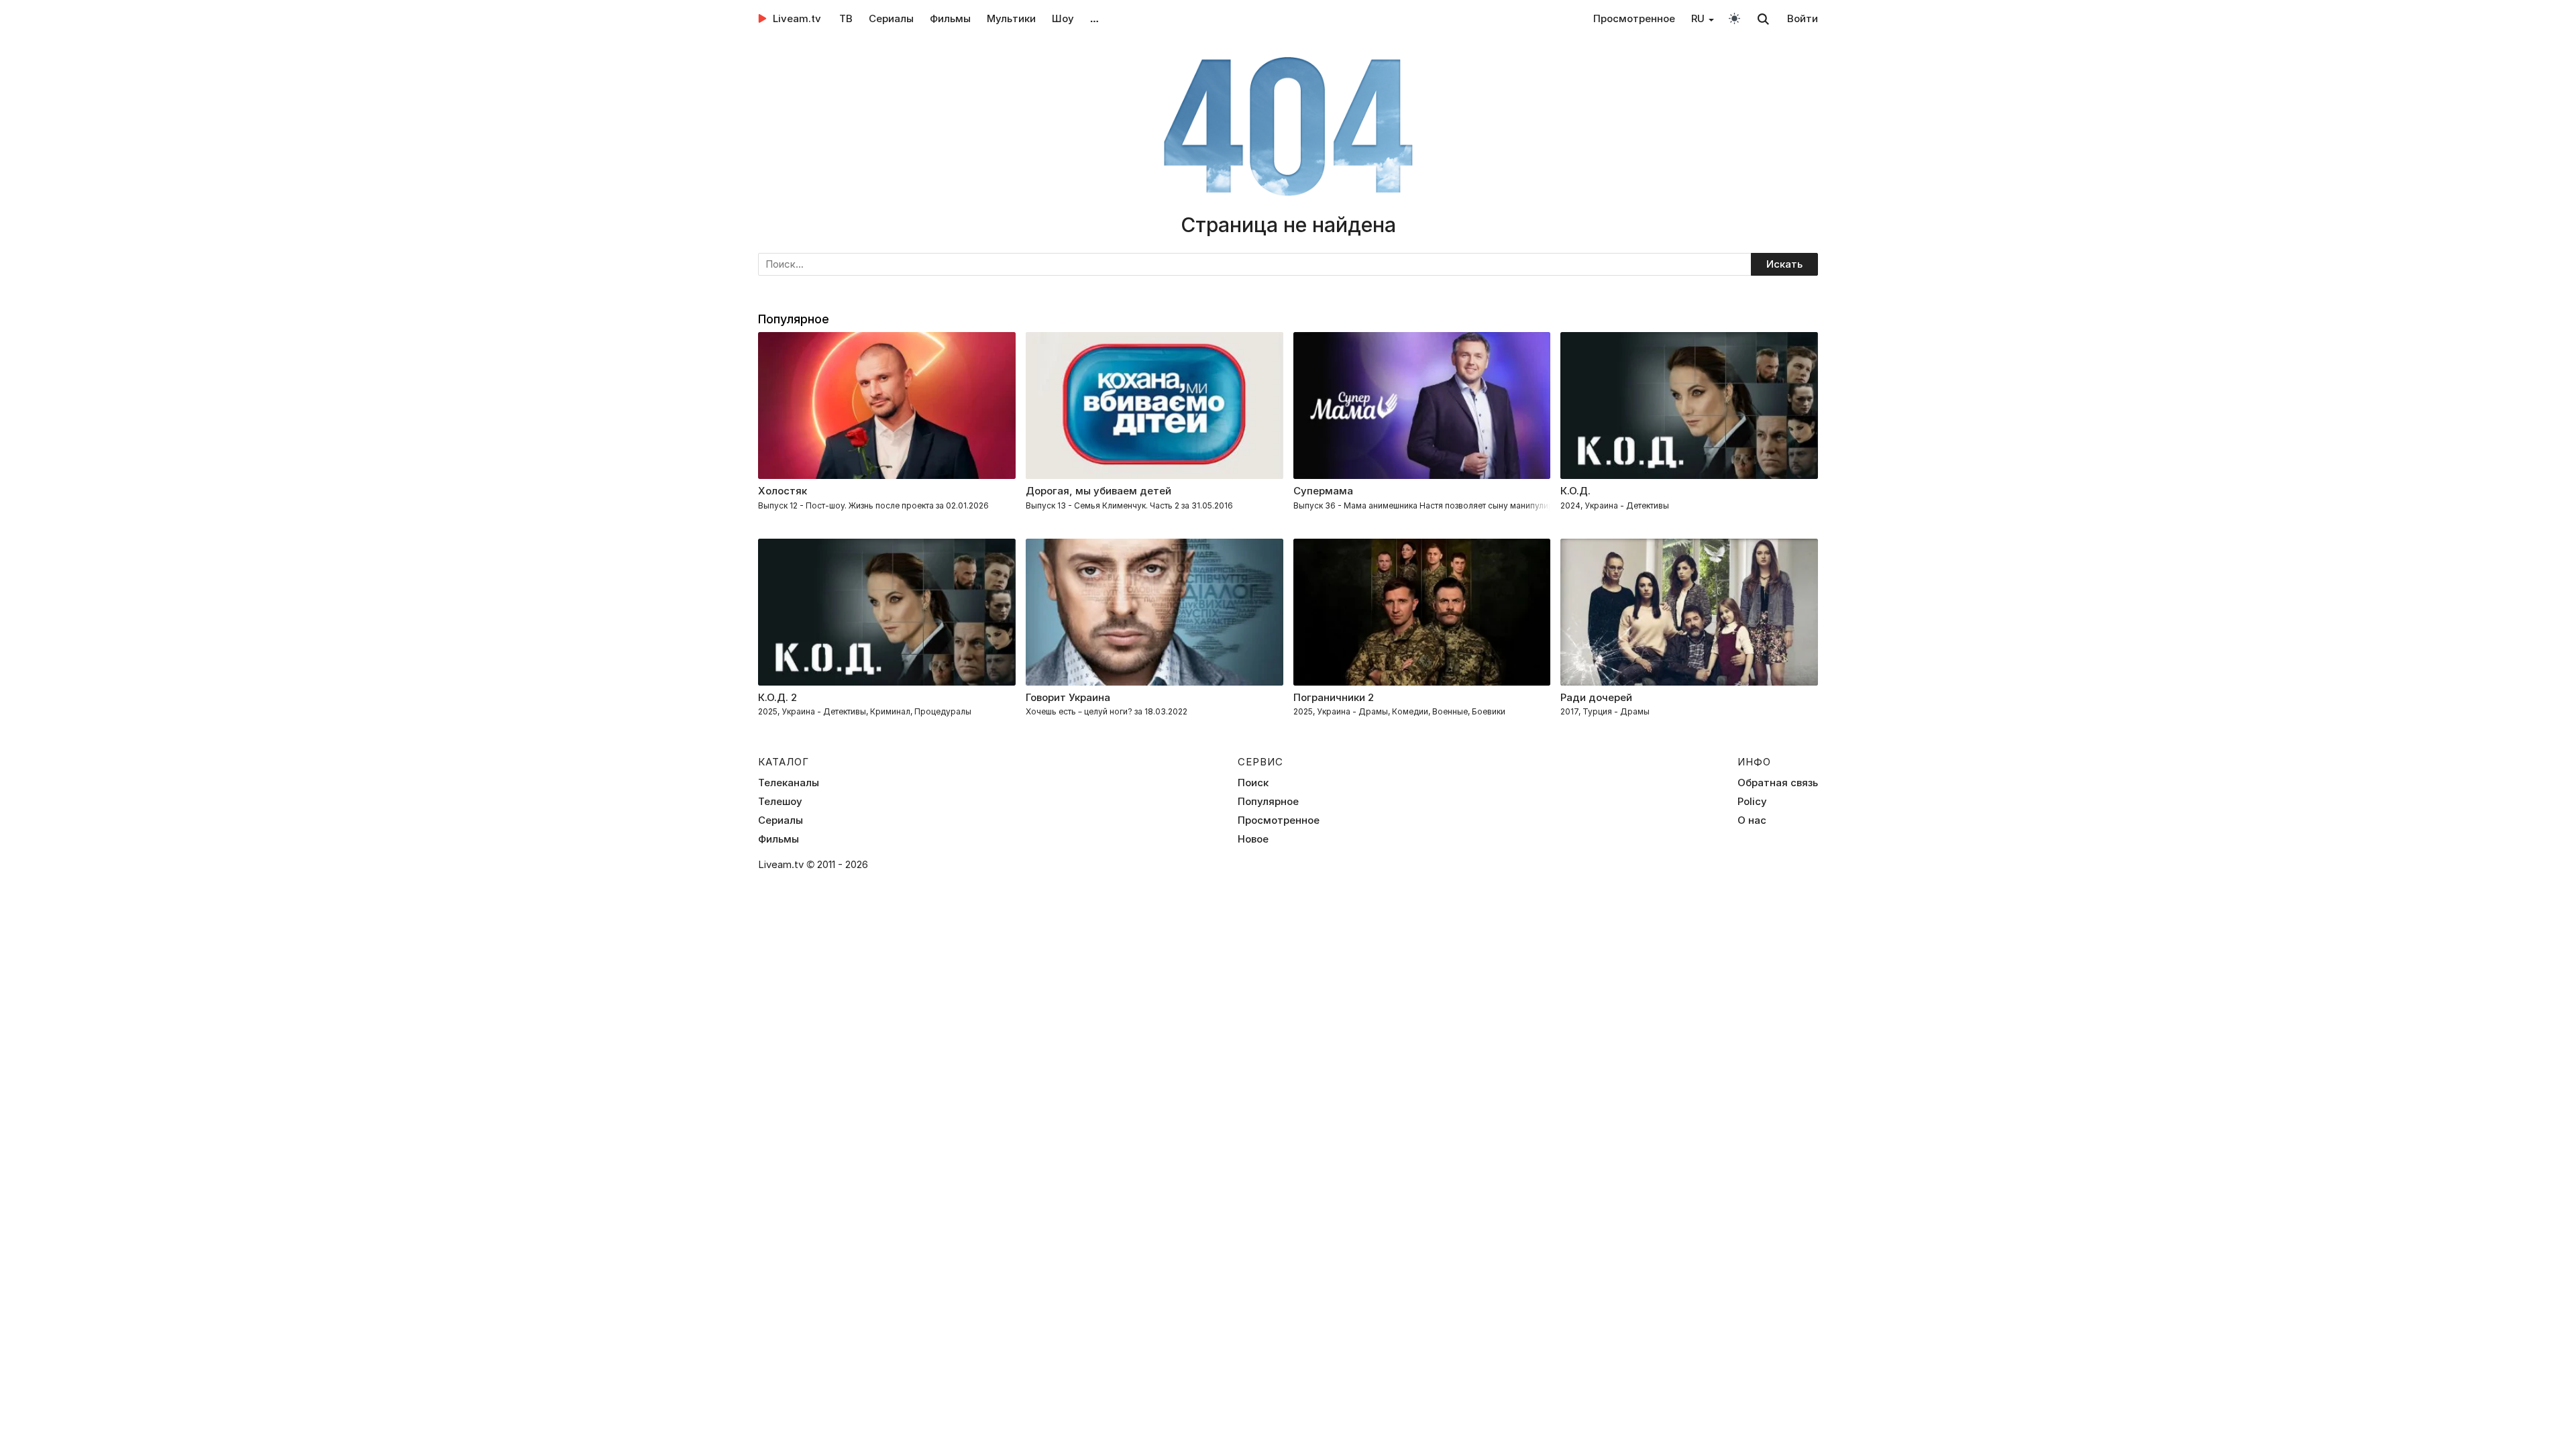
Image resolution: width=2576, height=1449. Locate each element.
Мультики (1011, 18)
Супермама (1323, 491)
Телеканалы (789, 783)
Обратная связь (1778, 783)
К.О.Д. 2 (777, 697)
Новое (1253, 839)
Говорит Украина (1068, 697)
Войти (1803, 18)
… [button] (1094, 18)
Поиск (1253, 783)
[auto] (1734, 18)
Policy (1752, 802)
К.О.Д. (1575, 491)
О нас (1752, 820)
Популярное (1268, 802)
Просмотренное (1634, 18)
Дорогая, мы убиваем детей (1098, 491)
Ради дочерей (1596, 697)
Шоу (1063, 18)
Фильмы (950, 18)
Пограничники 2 (1334, 697)
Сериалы (891, 18)
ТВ (846, 18)
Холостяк (783, 491)
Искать (1784, 264)
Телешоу (780, 802)
